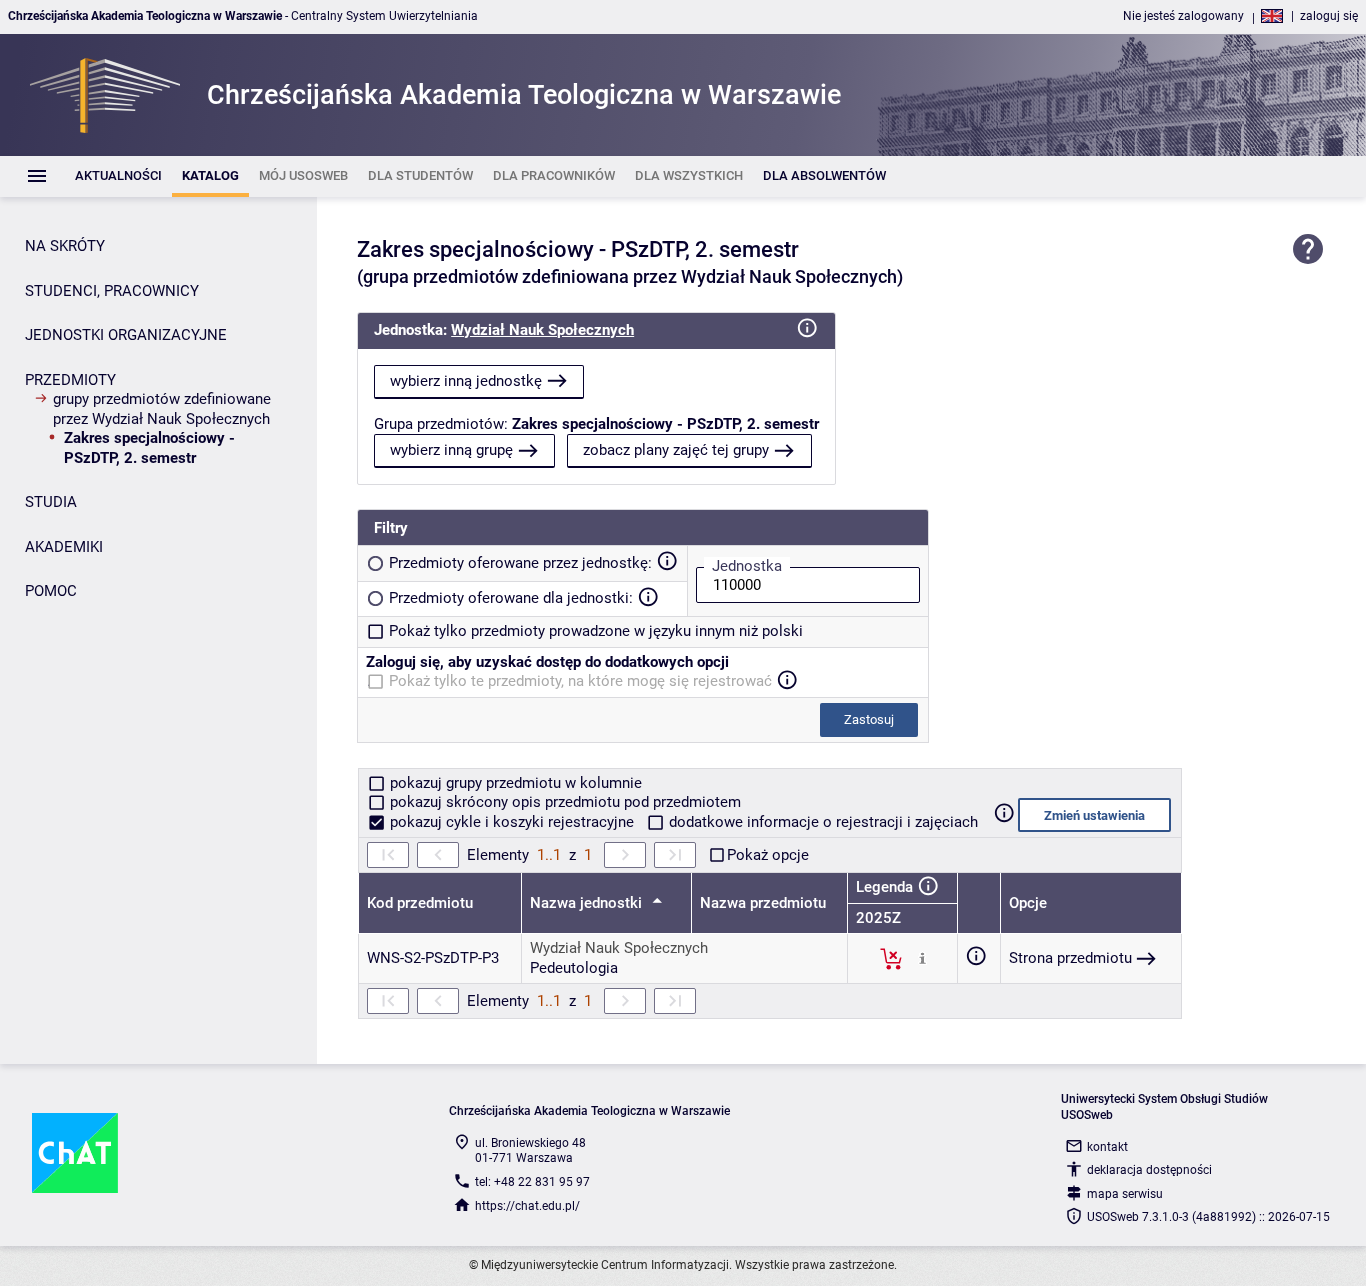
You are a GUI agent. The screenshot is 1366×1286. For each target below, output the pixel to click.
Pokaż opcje (768, 855)
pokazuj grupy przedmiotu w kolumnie (514, 783)
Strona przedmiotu (1070, 958)
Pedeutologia (574, 968)
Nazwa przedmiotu (763, 903)
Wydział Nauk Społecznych (542, 330)
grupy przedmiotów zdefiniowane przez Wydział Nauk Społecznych (162, 409)
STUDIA (51, 502)
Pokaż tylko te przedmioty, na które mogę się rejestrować (580, 681)
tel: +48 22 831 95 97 (532, 1182)
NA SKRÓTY (65, 246)
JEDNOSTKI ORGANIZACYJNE (126, 335)
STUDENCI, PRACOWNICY (112, 291)
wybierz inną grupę (451, 450)
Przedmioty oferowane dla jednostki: (511, 598)
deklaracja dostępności (1149, 1170)
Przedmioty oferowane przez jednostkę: (520, 563)
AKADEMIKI (64, 547)
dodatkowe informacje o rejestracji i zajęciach (821, 822)
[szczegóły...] (922, 958)
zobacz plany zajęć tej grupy (676, 450)
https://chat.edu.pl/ (527, 1206)
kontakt (1107, 1147)
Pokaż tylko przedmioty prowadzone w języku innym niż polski (596, 631)
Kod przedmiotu (420, 903)
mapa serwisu (1125, 1194)
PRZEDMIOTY (70, 380)
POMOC (51, 591)
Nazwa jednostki (588, 903)
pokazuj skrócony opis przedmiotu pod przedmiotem (563, 802)
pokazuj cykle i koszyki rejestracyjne (512, 822)
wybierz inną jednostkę (466, 381)
